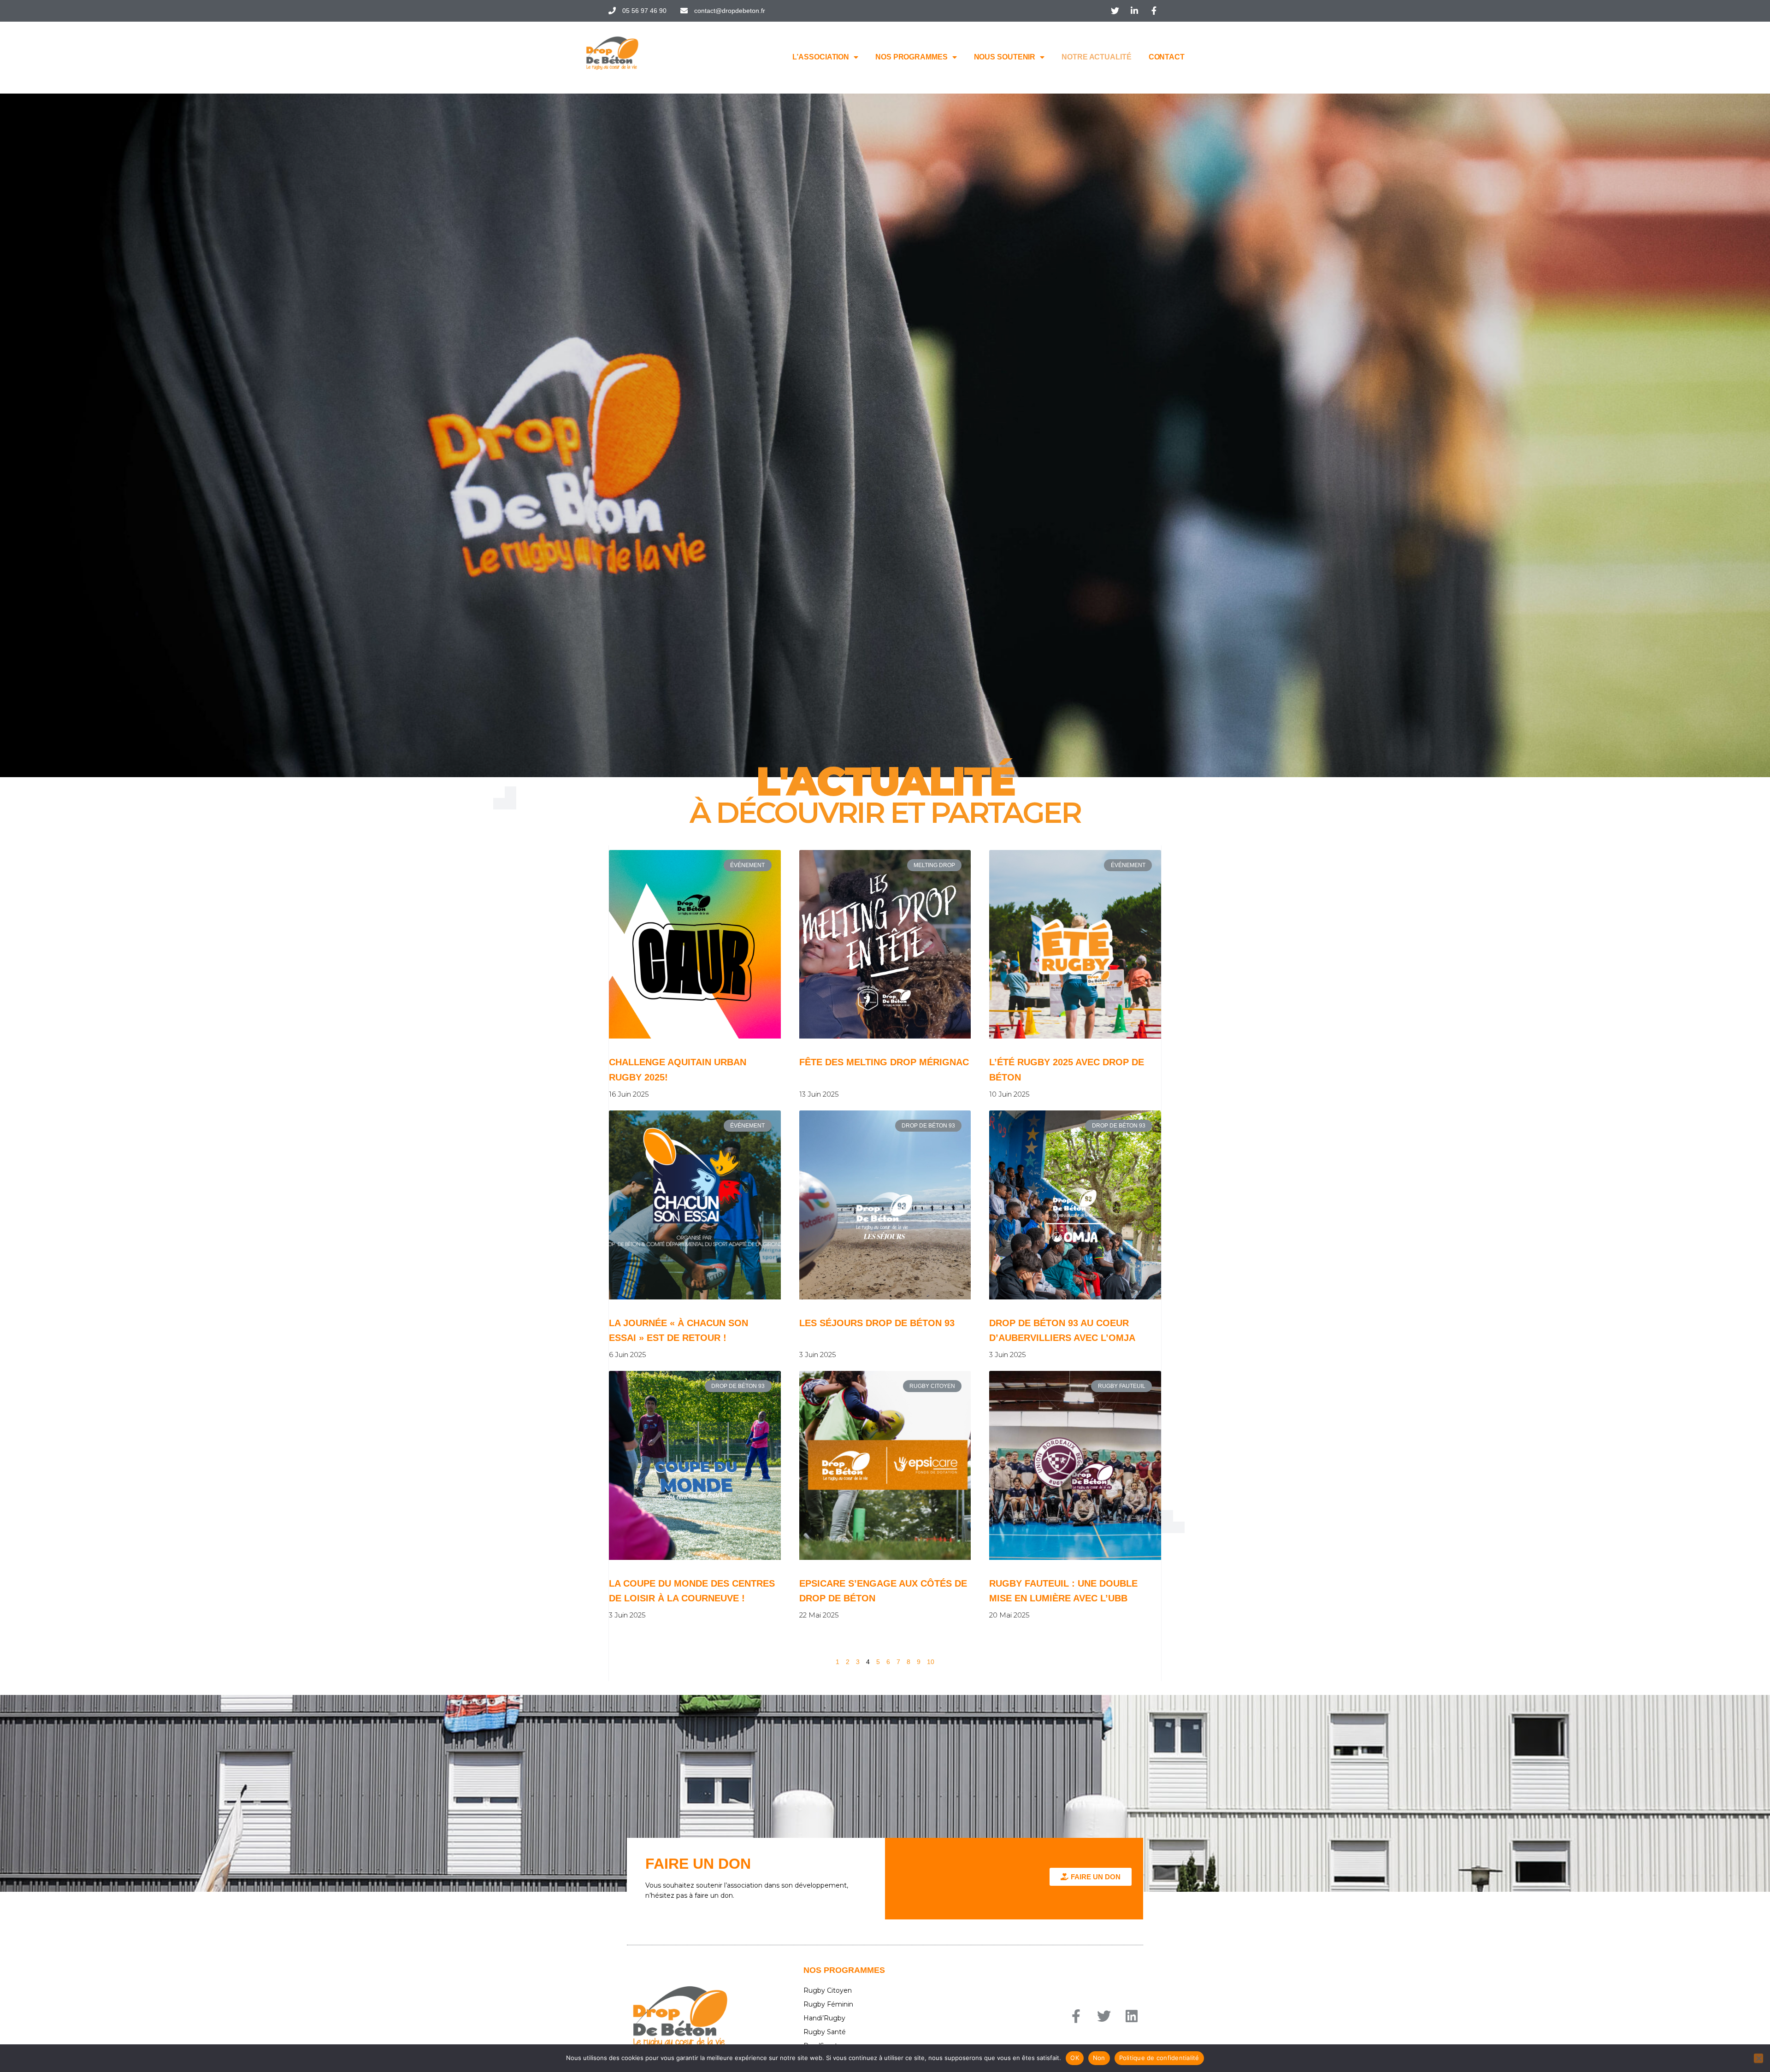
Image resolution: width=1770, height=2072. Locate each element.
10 (931, 1662)
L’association (821, 57)
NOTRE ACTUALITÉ (1097, 57)
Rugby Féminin (828, 2004)
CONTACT (1167, 57)
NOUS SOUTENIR (1005, 57)
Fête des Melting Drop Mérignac (884, 1062)
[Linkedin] (1132, 2016)
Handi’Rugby (824, 2018)
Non (1099, 2058)
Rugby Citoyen (828, 1990)
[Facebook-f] (1076, 2016)
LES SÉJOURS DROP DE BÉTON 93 (877, 1323)
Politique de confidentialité (1159, 2058)
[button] (1091, 1877)
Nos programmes (912, 57)
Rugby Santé (825, 2032)
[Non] (1758, 2058)
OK (1075, 2058)
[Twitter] (1104, 2016)
